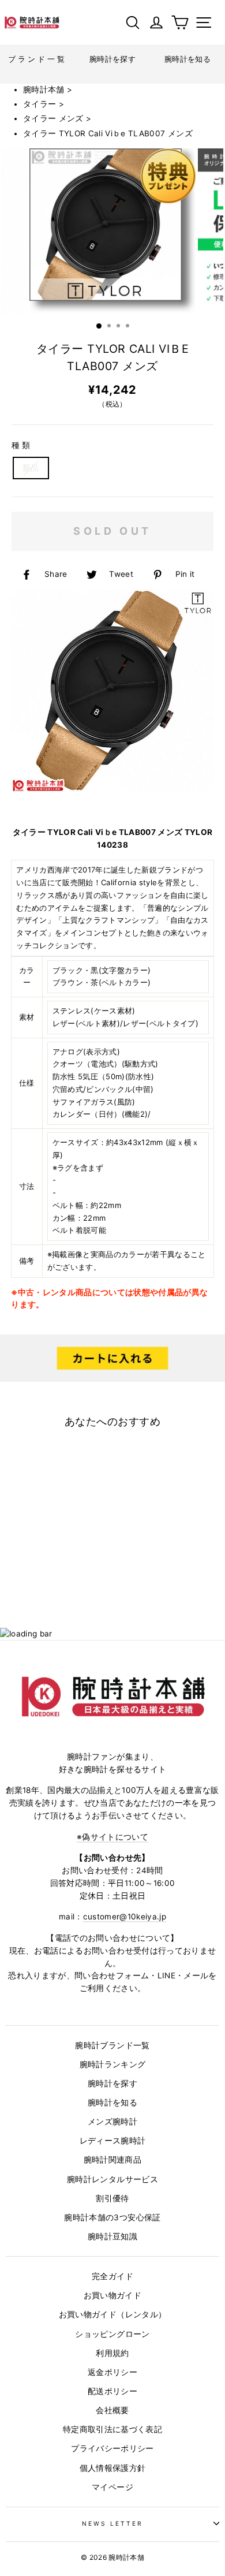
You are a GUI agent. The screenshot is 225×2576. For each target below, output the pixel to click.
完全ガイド (112, 2276)
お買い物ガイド (112, 2295)
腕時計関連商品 (112, 2160)
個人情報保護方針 (113, 2468)
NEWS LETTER (113, 2523)
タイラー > (44, 104)
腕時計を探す (112, 2083)
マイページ (112, 2487)
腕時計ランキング (113, 2064)
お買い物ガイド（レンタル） (112, 2314)
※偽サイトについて (112, 1837)
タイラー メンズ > (57, 118)
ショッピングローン (112, 2334)
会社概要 (112, 2410)
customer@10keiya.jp (125, 1917)
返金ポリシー (112, 2372)
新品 (31, 468)
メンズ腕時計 (112, 2122)
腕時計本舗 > (48, 90)
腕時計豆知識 (112, 2236)
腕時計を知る (112, 2102)
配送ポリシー (112, 2391)
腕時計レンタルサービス (112, 2179)
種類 (22, 445)
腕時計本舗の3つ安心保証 (112, 2217)
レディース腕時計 (113, 2141)
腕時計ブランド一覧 (112, 2045)
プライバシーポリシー (112, 2448)
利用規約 (112, 2353)
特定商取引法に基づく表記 (112, 2429)
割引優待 (112, 2198)
